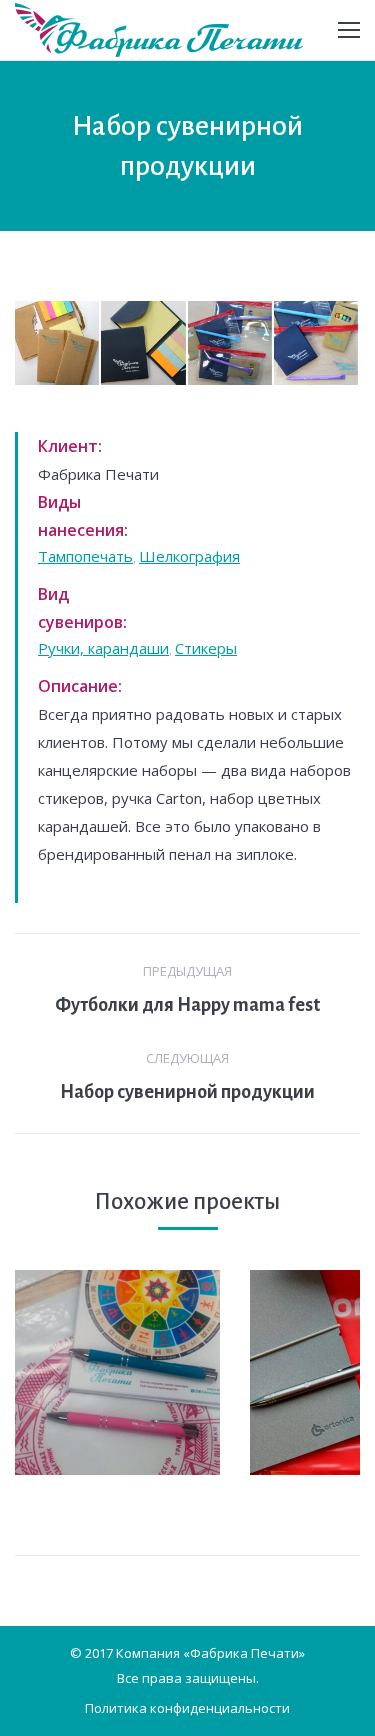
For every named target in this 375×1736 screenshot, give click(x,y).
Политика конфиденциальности (187, 1708)
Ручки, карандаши (103, 648)
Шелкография (189, 556)
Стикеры (206, 648)
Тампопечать (85, 556)
